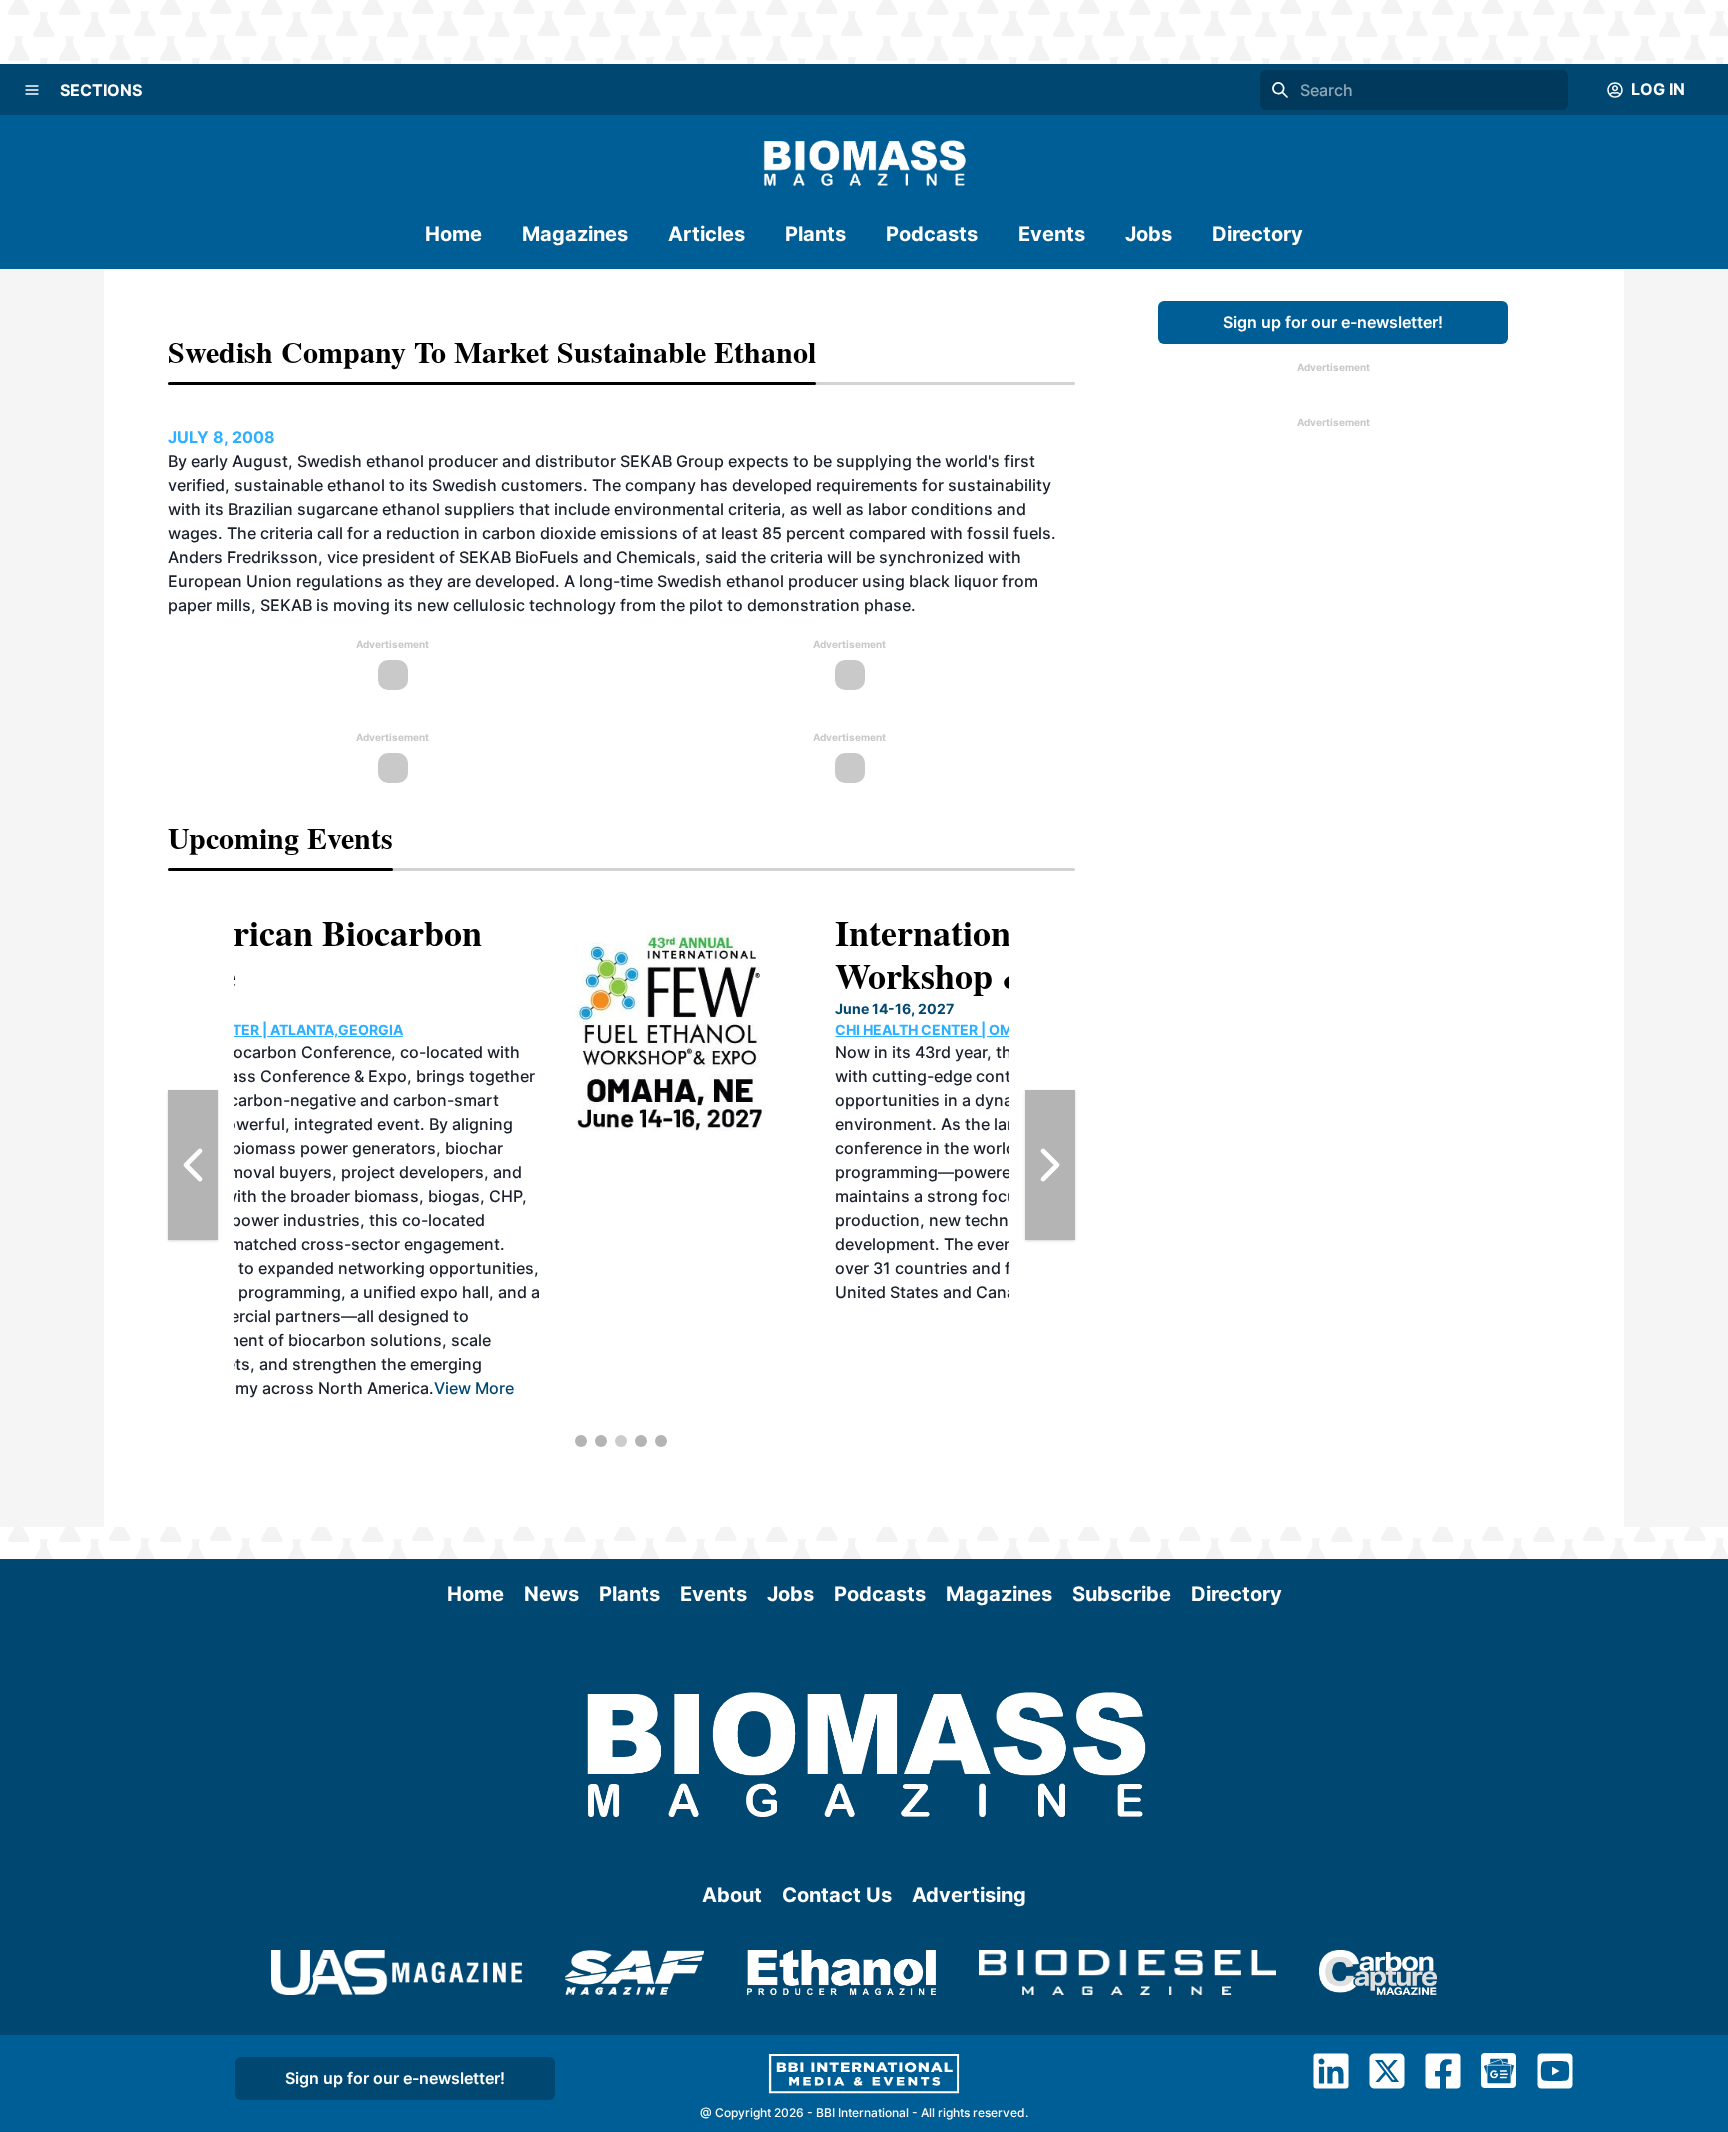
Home (453, 234)
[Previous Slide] (193, 1165)
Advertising (969, 1895)
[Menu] (32, 90)
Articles (706, 234)
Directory (1257, 234)
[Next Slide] (1050, 1165)
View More (769, 1292)
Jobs (1148, 234)
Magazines (575, 234)
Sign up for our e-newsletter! (1333, 322)
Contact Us (837, 1895)
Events (1051, 234)
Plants (815, 234)
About (732, 1895)
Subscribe (1121, 1594)
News (551, 1594)
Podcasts (932, 234)
